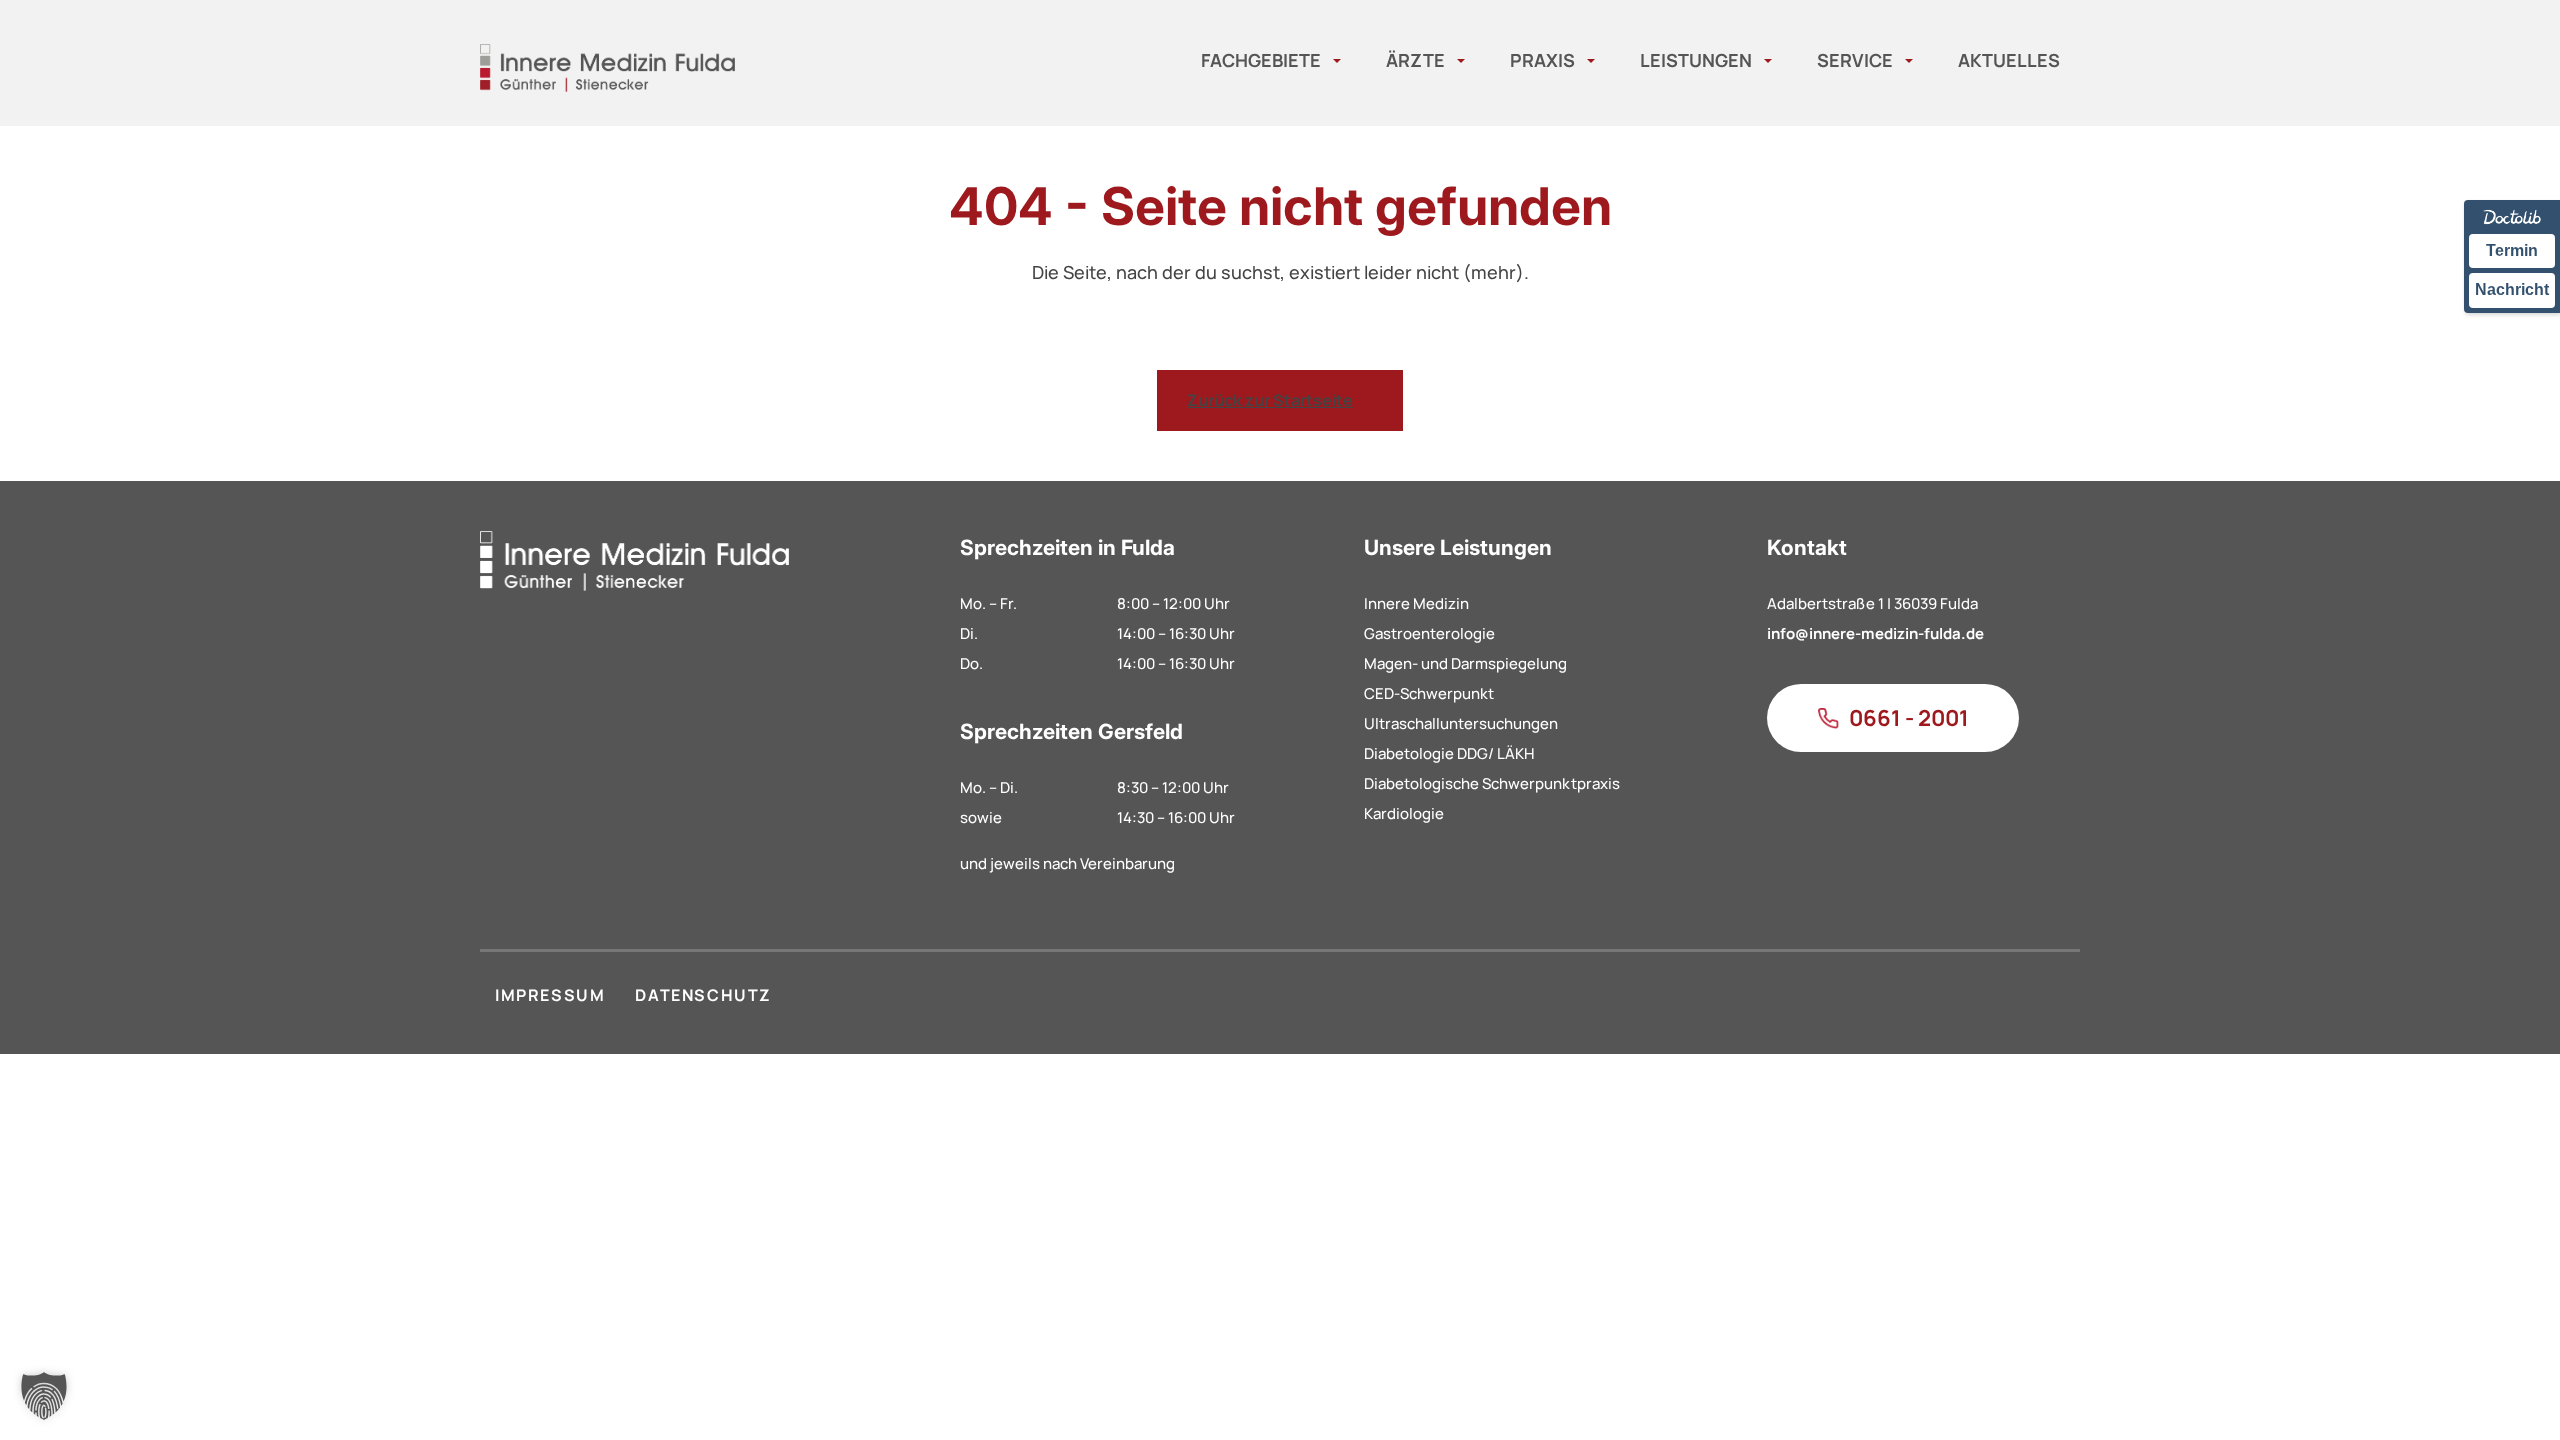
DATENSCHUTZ (703, 995)
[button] (44, 1396)
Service (1855, 60)
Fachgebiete (1261, 60)
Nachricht (2512, 289)
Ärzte (1415, 60)
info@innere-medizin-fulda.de (1875, 633)
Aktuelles (2009, 60)
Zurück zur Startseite (1270, 400)
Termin (2512, 250)
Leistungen (1696, 60)
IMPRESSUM (550, 995)
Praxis (1542, 60)
